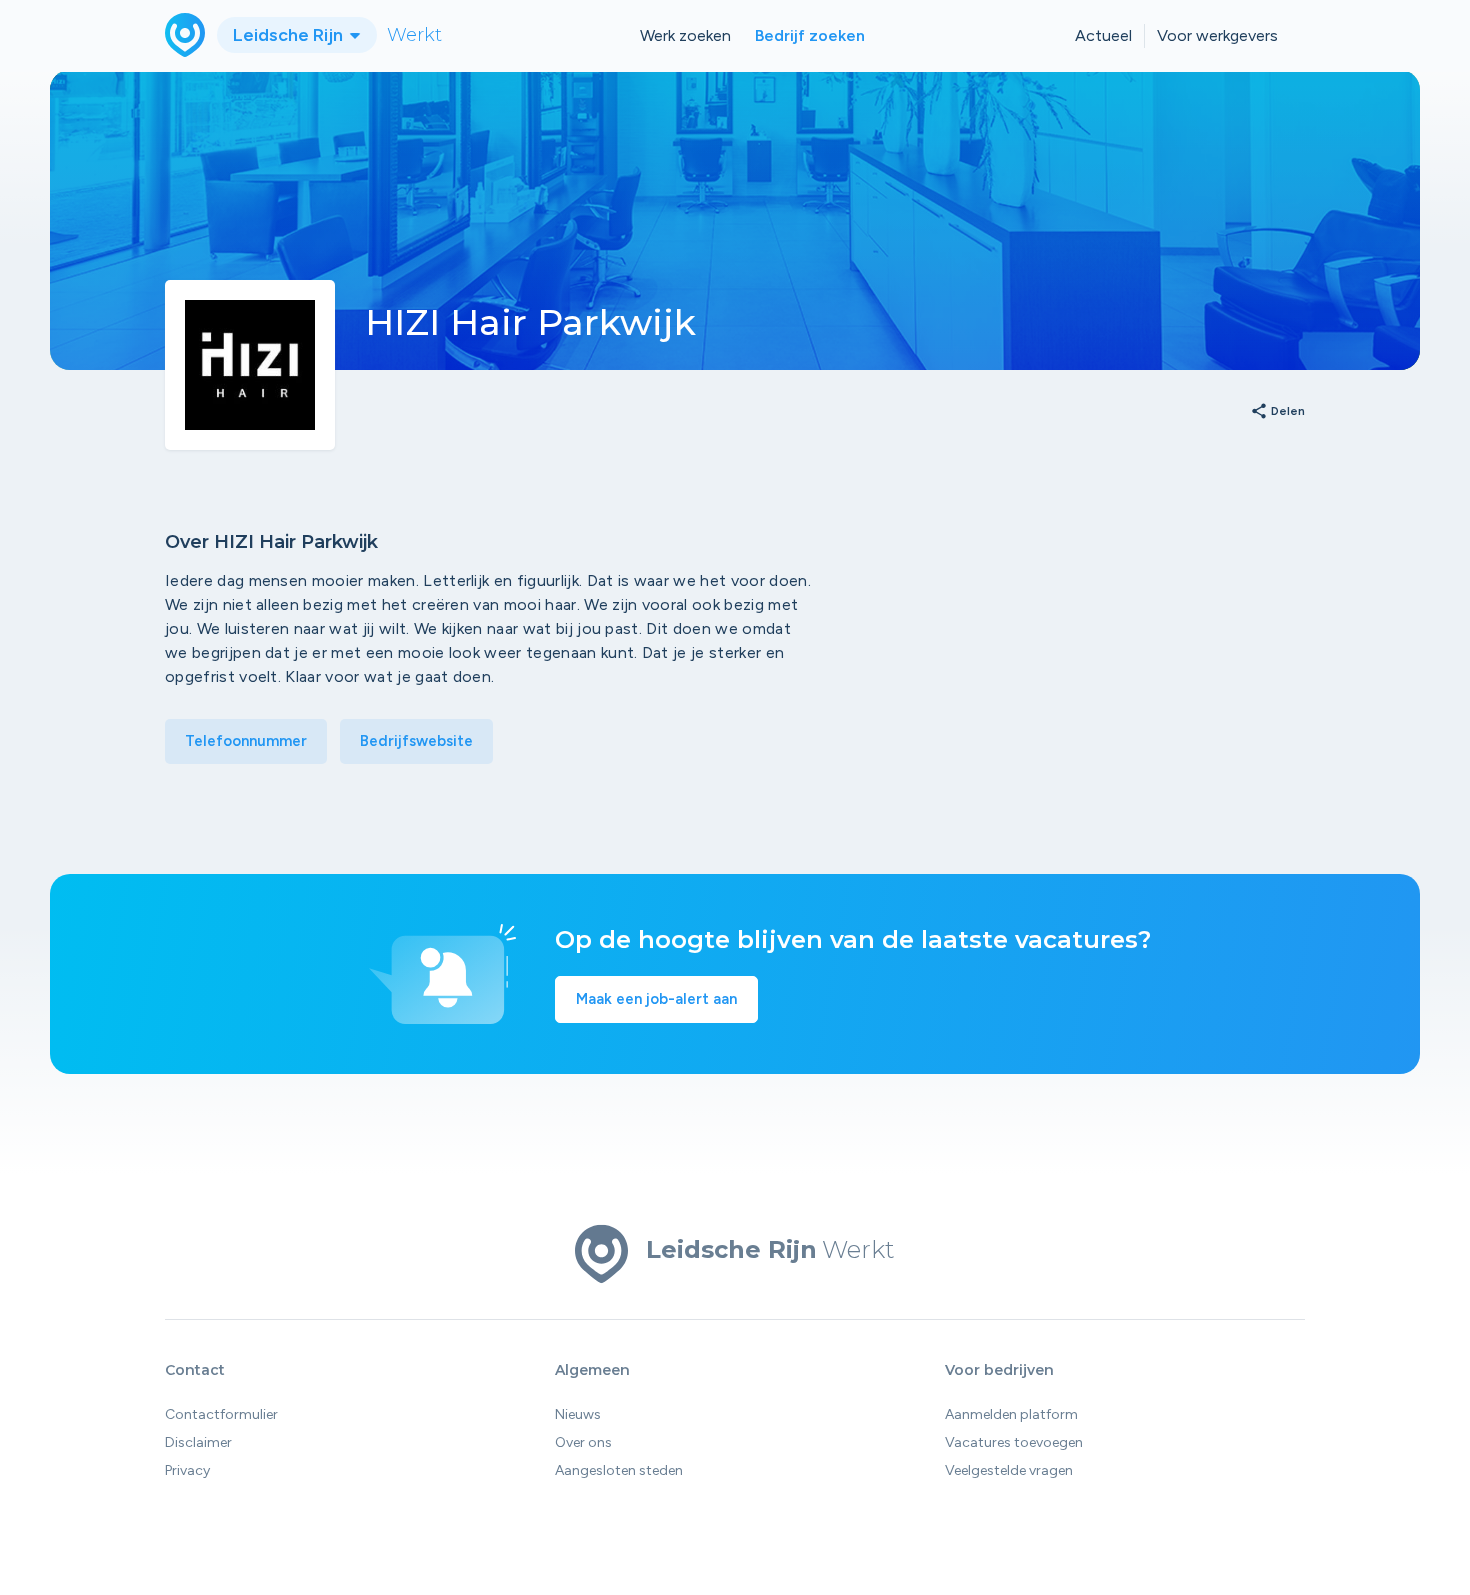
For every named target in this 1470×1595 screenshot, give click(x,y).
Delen (1277, 412)
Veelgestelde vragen (1009, 1470)
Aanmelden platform (1011, 1414)
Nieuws (578, 1414)
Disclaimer (198, 1442)
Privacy (187, 1470)
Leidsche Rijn (290, 35)
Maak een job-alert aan (656, 999)
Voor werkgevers (1217, 35)
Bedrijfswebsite (416, 741)
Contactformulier (221, 1414)
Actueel (1103, 35)
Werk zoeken (685, 35)
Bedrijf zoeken (810, 35)
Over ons (583, 1442)
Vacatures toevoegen (1014, 1442)
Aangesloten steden (619, 1470)
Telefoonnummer (246, 741)
